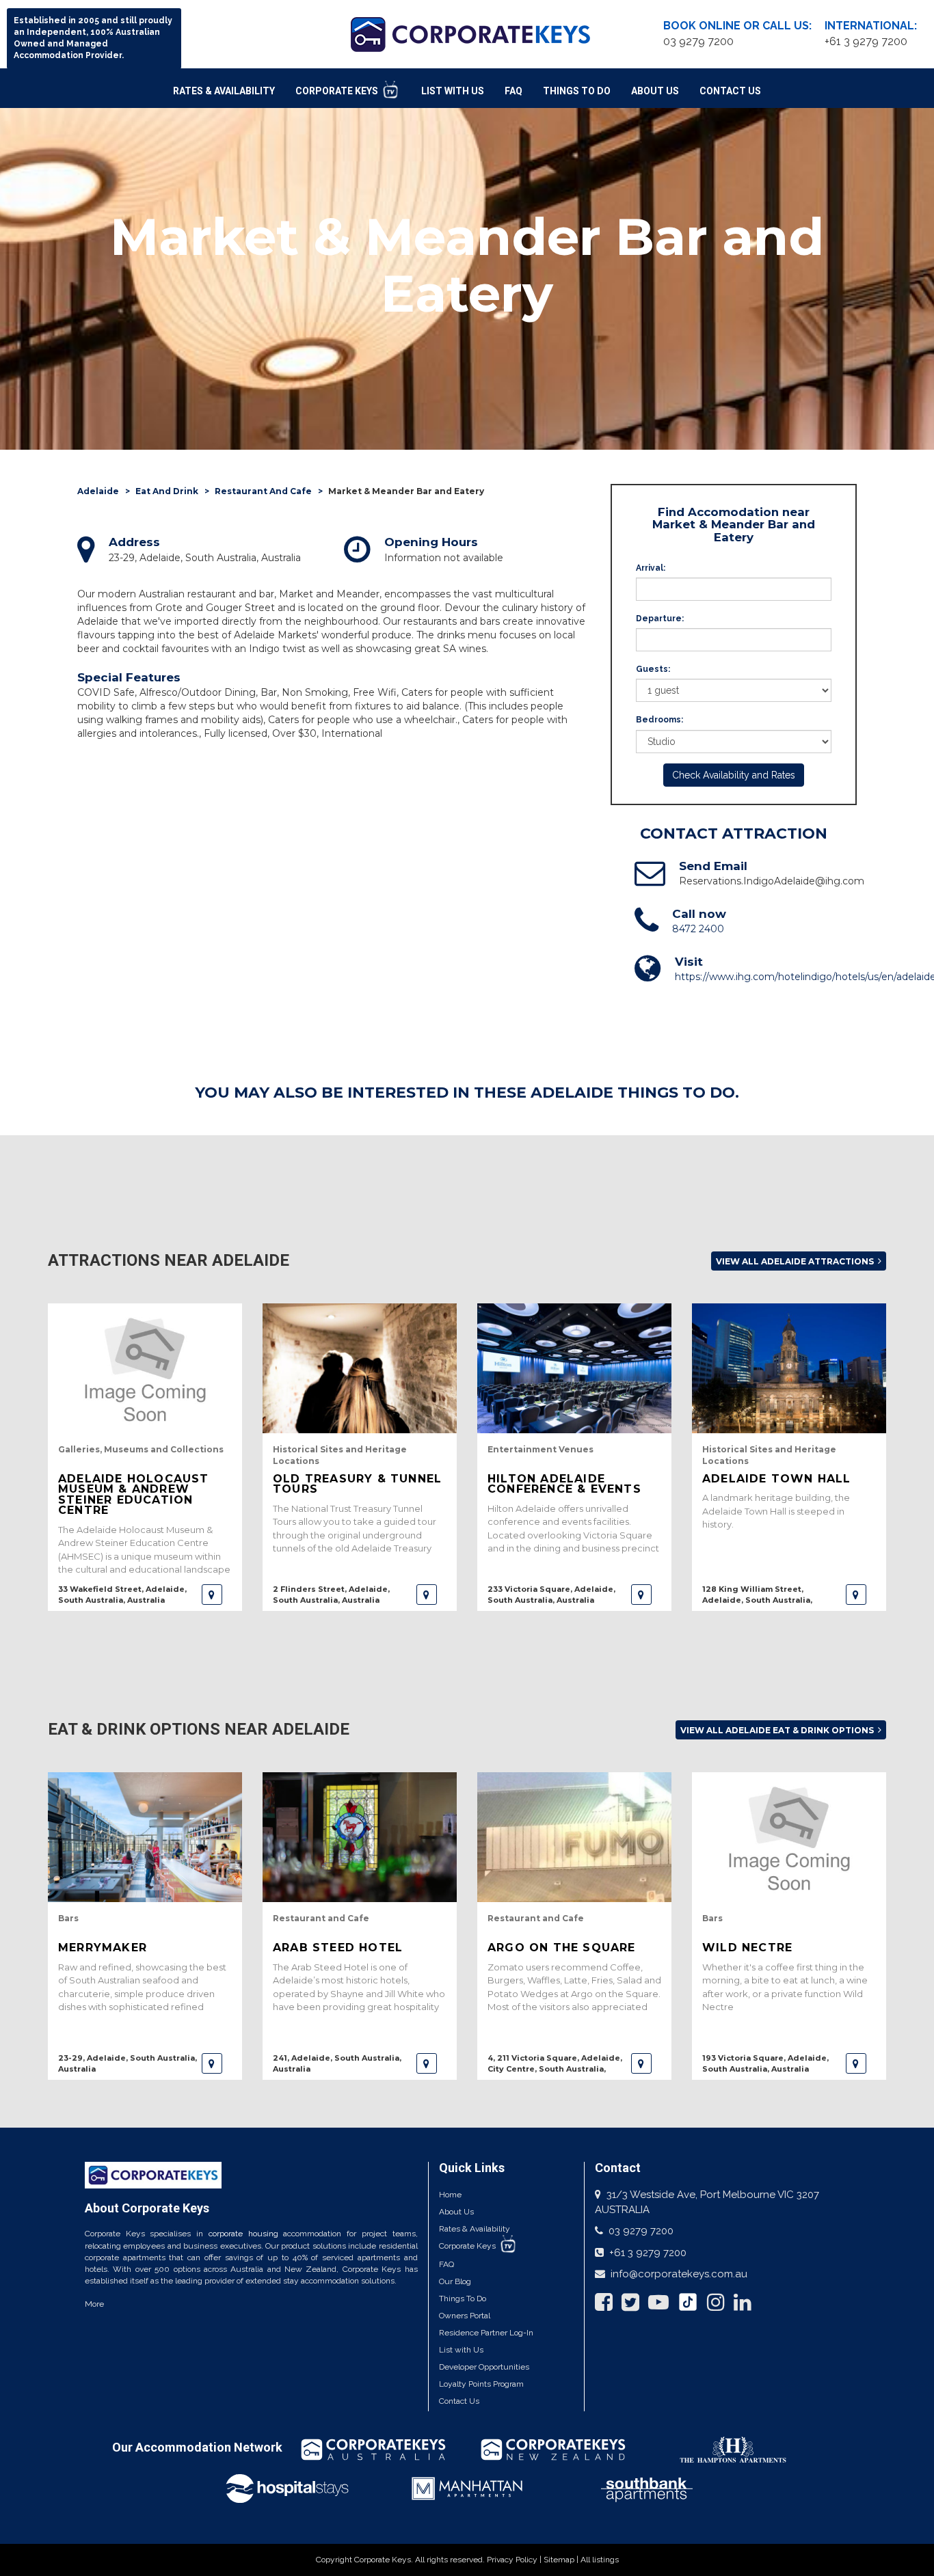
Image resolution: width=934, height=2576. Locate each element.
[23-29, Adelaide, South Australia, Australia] (212, 2063)
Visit (689, 962)
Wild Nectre (747, 1948)
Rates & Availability (224, 91)
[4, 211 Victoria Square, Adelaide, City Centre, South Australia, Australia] (641, 2063)
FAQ (513, 91)
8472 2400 (698, 929)
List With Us (453, 91)
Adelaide (98, 491)
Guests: (653, 669)
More (94, 2304)
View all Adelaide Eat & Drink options (778, 1730)
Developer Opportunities (484, 2367)
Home (450, 2195)
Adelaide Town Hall (777, 1479)
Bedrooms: (659, 720)
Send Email (713, 866)
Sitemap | (562, 2560)
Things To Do (577, 91)
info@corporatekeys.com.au (679, 2274)
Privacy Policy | (515, 2560)
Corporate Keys (338, 91)
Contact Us (730, 91)
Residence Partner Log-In (486, 2333)
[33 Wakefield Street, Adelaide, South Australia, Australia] (212, 1595)
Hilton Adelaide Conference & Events (564, 1484)
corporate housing (243, 2234)
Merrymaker (103, 1948)
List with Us (461, 2350)
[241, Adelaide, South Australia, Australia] (427, 2063)
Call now (699, 914)
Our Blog (455, 2281)
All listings (600, 2560)
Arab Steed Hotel (338, 1948)
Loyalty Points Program (481, 2384)
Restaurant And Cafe (263, 491)
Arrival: (651, 568)
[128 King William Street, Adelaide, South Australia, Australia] (856, 1595)
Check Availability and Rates (734, 775)
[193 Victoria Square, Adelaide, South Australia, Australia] (856, 2063)
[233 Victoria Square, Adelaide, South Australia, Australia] (641, 1595)
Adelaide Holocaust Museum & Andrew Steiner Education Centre (134, 1494)
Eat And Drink (167, 491)
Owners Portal (465, 2316)
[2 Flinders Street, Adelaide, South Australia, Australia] (427, 1595)
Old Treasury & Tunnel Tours (357, 1484)
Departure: (660, 619)
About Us (655, 91)
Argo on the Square (562, 1948)
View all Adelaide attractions (796, 1261)
